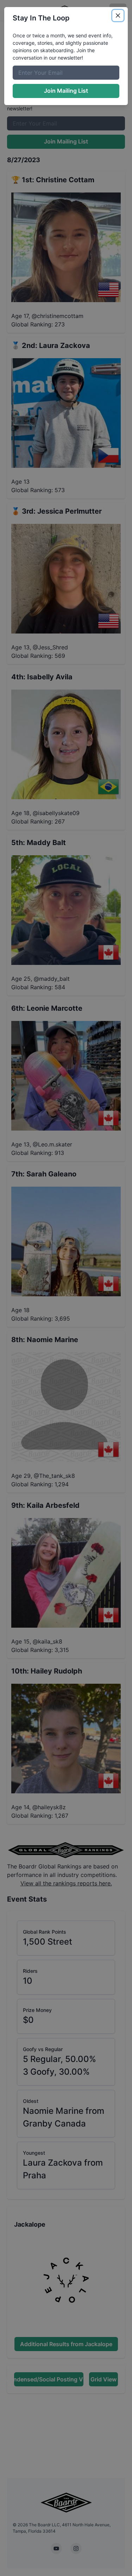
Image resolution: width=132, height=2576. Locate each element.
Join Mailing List (66, 91)
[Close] (118, 16)
